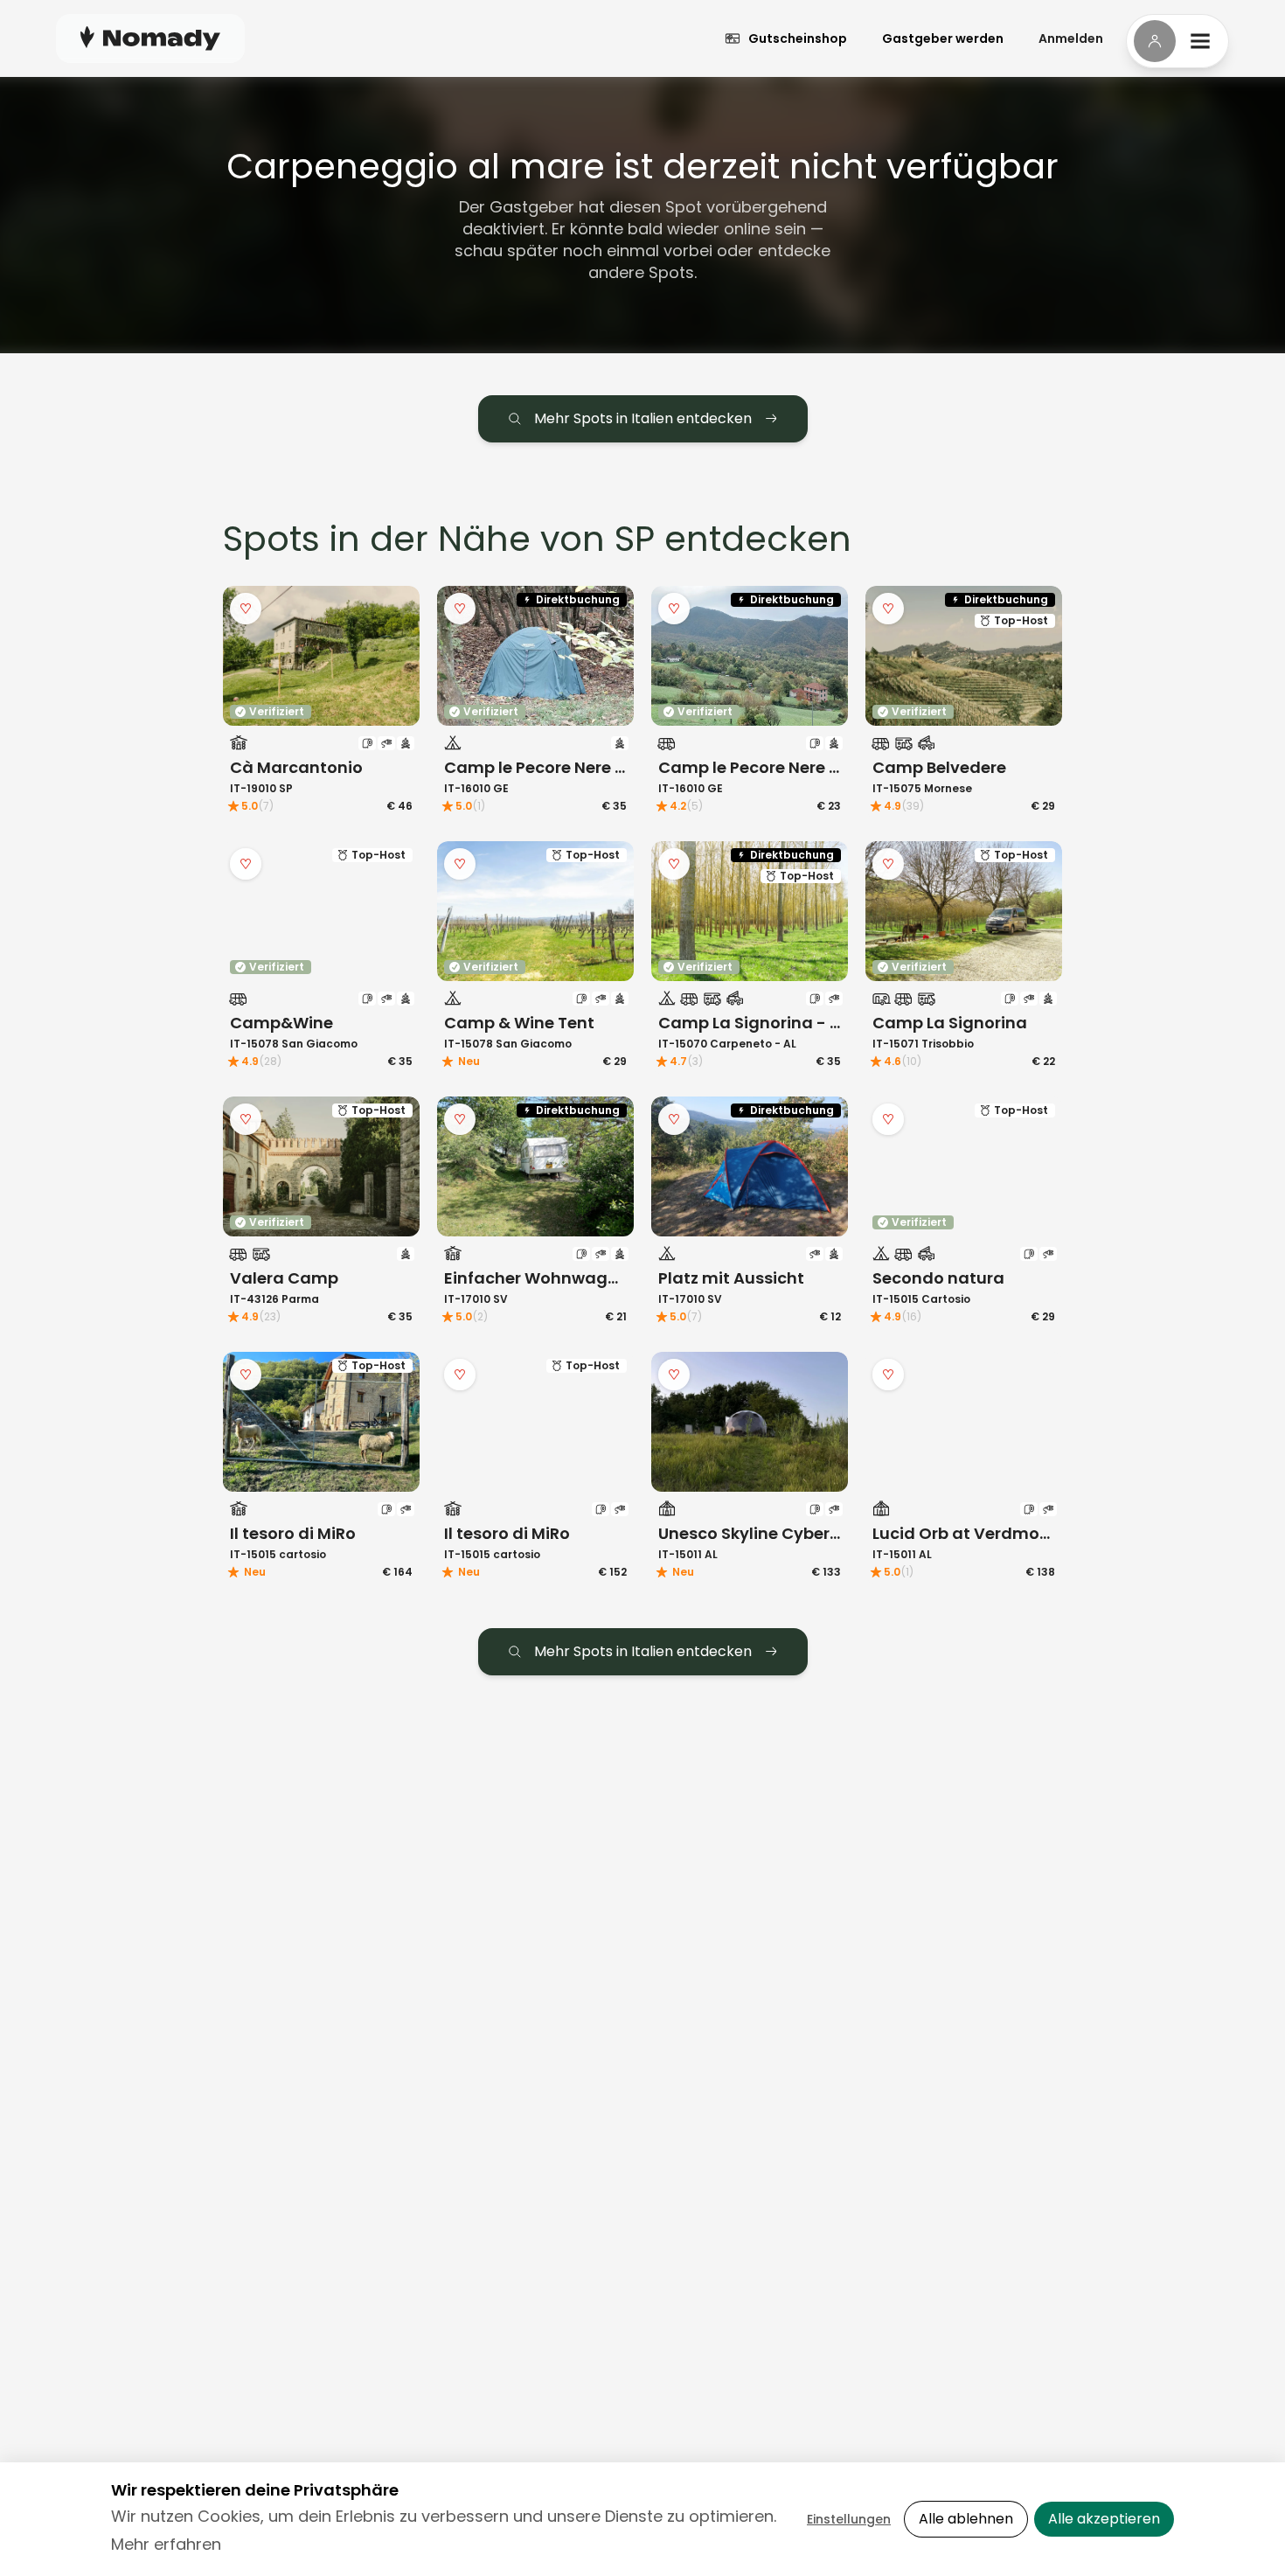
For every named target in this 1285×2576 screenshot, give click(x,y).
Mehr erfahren (166, 2544)
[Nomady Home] (150, 38)
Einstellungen (849, 2519)
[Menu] (1177, 41)
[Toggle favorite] (246, 609)
